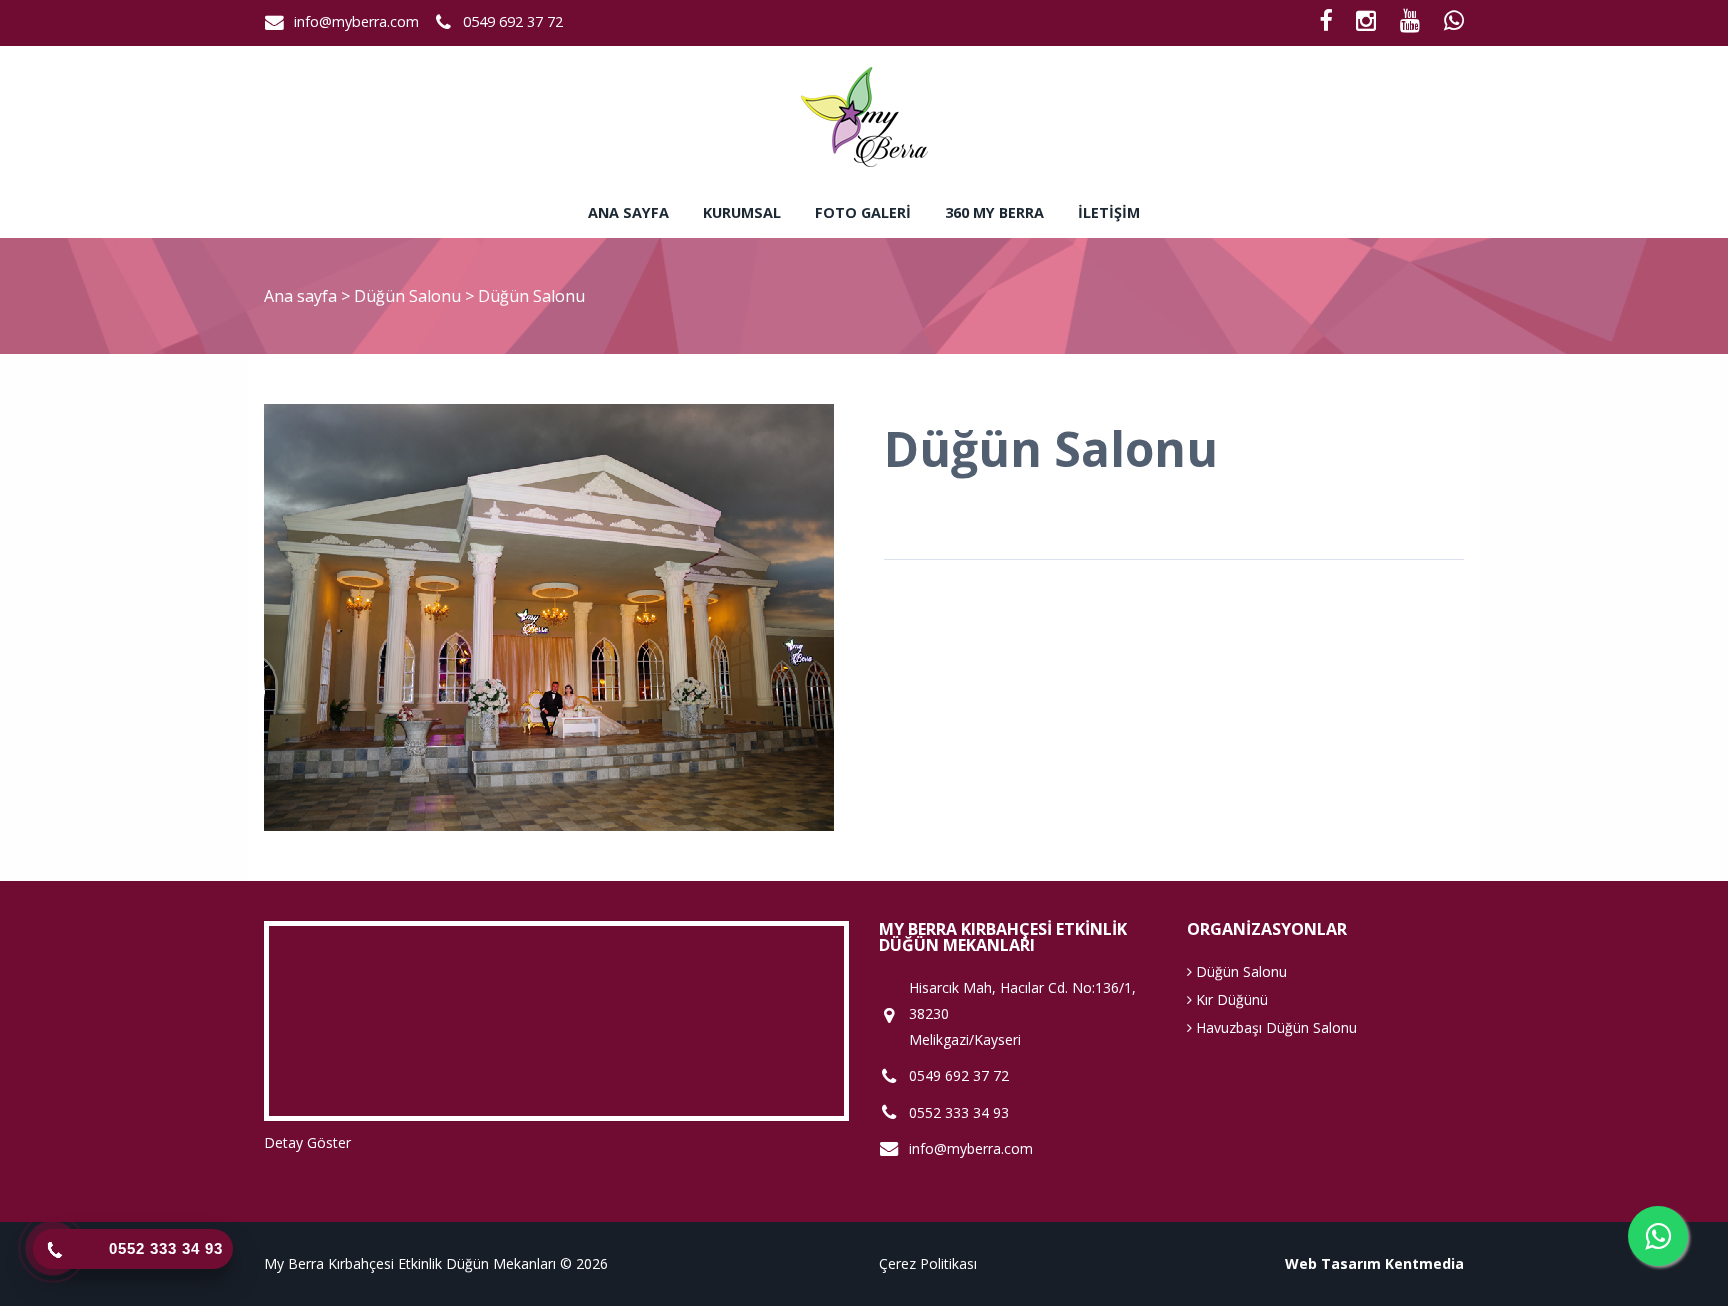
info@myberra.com (356, 21)
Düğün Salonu (409, 296)
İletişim (1109, 212)
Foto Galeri (863, 212)
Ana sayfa (628, 212)
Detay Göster (307, 1142)
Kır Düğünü (1230, 999)
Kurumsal (742, 212)
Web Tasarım (1333, 1263)
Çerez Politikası (928, 1263)
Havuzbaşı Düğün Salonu (1274, 1027)
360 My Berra (994, 212)
